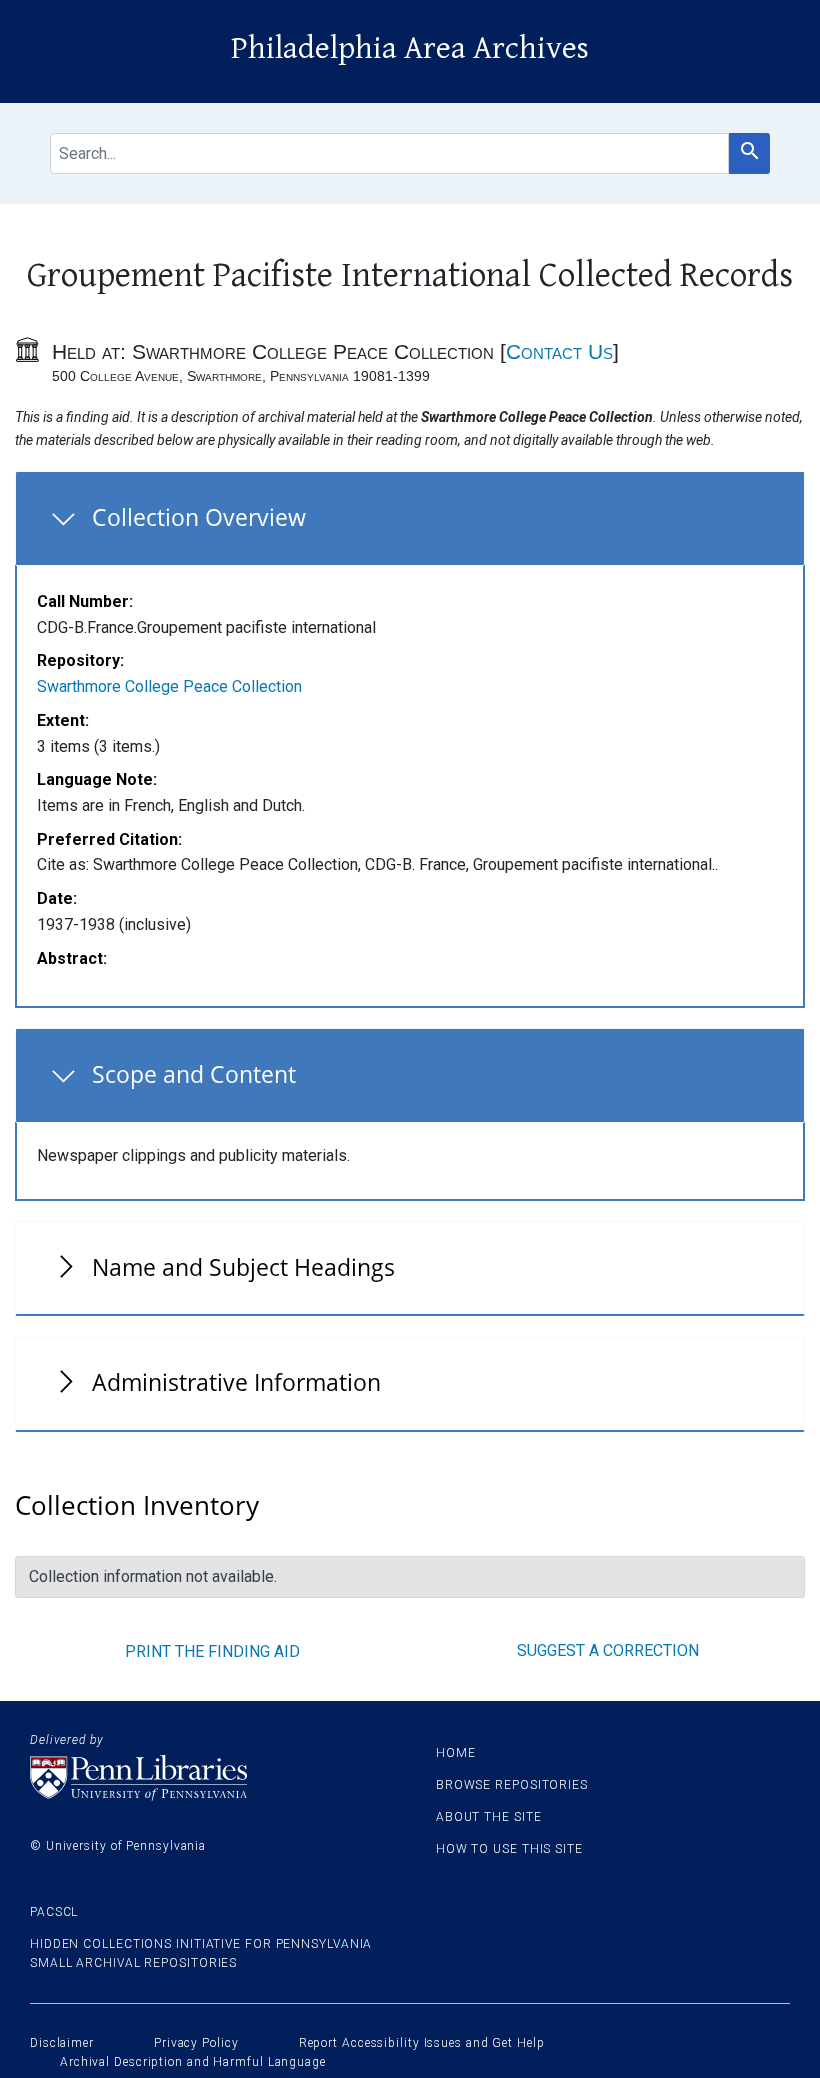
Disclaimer (62, 2043)
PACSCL (54, 1912)
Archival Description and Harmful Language (193, 2062)
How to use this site (509, 1849)
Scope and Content (194, 1074)
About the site (489, 1817)
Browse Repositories (512, 1785)
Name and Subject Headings (243, 1267)
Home (456, 1753)
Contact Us (559, 351)
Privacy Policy (196, 2043)
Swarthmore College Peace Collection (169, 686)
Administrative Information (236, 1382)
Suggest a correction (608, 1650)
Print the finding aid (212, 1651)
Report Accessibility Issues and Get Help (422, 2043)
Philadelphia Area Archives (410, 48)
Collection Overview (199, 517)
